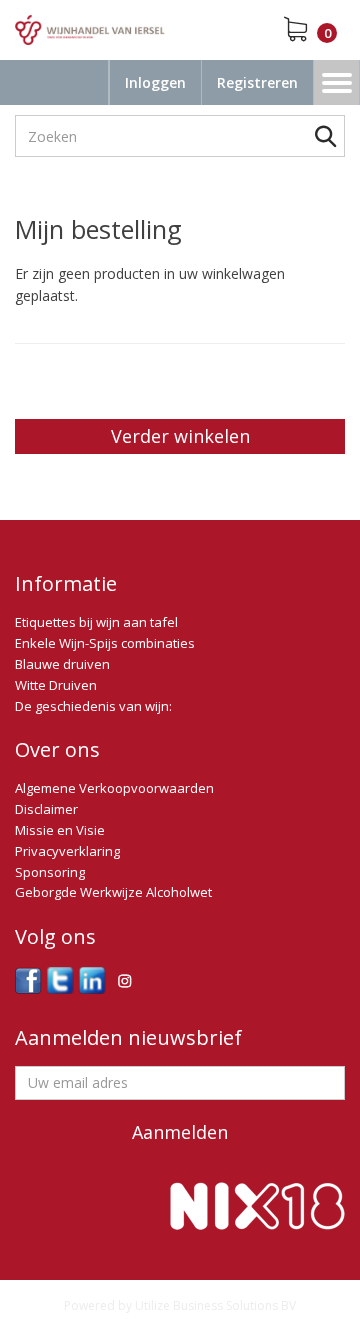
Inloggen (155, 82)
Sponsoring (50, 872)
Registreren (257, 82)
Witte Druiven (56, 685)
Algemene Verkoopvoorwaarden (114, 788)
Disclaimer (46, 809)
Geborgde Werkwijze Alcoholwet (113, 892)
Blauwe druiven (62, 664)
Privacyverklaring (67, 851)
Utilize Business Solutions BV (215, 1305)
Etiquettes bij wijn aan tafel (96, 622)
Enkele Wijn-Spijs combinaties (105, 643)
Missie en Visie (60, 830)
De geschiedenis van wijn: (93, 706)
